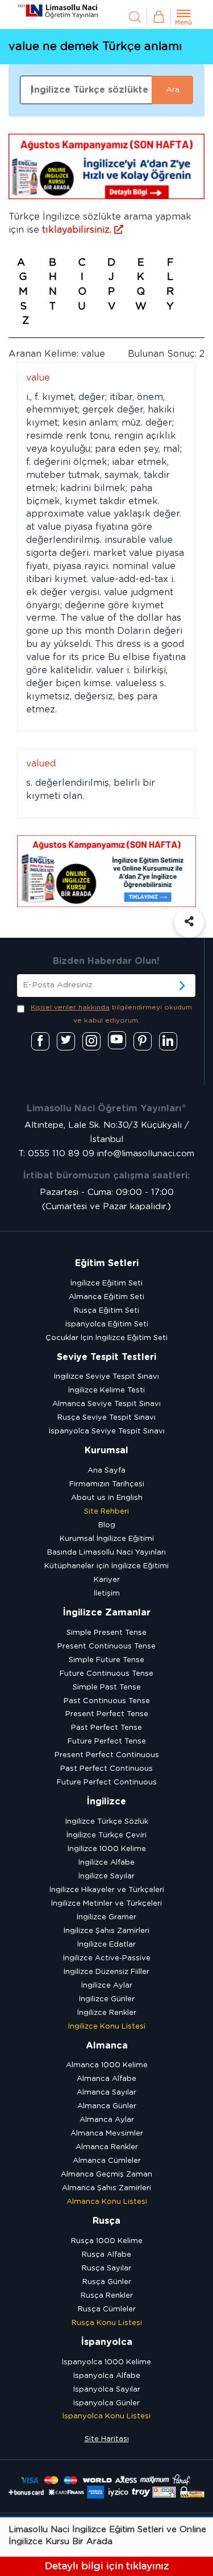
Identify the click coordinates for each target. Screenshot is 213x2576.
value (38, 378)
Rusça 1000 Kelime (107, 2241)
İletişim (107, 1594)
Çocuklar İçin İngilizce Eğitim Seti (106, 1338)
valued (41, 764)
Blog (107, 1525)
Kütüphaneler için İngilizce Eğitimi (106, 1566)
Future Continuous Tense (106, 1674)
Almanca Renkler (107, 2147)
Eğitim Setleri (107, 1263)
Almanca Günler (107, 2106)
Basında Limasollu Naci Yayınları (106, 1553)
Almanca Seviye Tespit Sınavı (106, 1404)
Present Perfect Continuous (107, 1755)
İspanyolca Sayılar (107, 2390)
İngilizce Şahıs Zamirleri (106, 1931)
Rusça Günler (107, 2282)
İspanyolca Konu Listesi (106, 2416)
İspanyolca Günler (106, 2403)
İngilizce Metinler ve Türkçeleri (106, 1904)
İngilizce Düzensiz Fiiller (106, 1972)
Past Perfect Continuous (106, 1769)
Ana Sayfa (106, 1471)
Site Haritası (107, 2439)
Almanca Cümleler (107, 2161)
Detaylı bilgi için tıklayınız (107, 2566)
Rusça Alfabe (106, 2255)
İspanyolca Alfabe (107, 2376)
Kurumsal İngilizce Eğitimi (107, 1539)
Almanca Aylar (107, 2120)
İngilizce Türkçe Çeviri (106, 1835)
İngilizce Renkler (107, 2013)
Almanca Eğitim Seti (106, 1297)
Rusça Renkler (107, 2296)
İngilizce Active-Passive (107, 1958)
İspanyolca (107, 2342)
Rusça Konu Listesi (107, 2323)
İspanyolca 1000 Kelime (106, 2362)
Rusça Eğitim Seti (106, 1311)
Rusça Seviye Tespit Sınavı (106, 1418)
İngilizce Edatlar (106, 1945)
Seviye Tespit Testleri (106, 1357)
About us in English (107, 1498)
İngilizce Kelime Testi (106, 1390)
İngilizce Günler (107, 1999)
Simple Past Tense (107, 1687)
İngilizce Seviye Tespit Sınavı (106, 1377)
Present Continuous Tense (106, 1646)
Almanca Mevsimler (107, 2134)
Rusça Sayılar (106, 2268)
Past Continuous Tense (107, 1701)
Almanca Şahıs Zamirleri (106, 2188)
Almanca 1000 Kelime (107, 2065)
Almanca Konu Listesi (107, 2202)
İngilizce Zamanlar (107, 1613)
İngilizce (106, 1802)
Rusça (106, 2221)
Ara (173, 90)
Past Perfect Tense (106, 1728)
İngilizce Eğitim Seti (106, 1283)
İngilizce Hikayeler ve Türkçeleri (107, 1890)
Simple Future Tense (106, 1660)
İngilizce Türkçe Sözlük (107, 1822)
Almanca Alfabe (106, 2079)
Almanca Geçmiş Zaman (106, 2175)
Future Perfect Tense (107, 1742)
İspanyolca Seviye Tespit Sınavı (107, 1431)
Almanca (107, 2046)
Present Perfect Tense (107, 1714)
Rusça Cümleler (107, 2309)
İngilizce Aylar (107, 1986)
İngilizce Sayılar (106, 1876)
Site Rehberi (106, 1512)
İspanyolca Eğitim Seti (107, 1324)
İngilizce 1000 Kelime (107, 1849)
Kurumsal (106, 1450)
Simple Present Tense (106, 1633)
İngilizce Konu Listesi (107, 2027)
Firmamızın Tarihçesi (107, 1484)
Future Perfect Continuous (107, 1782)
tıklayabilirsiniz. (78, 230)
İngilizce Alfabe (106, 1863)
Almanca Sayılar (106, 2093)
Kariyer (107, 1580)
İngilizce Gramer (106, 1917)
